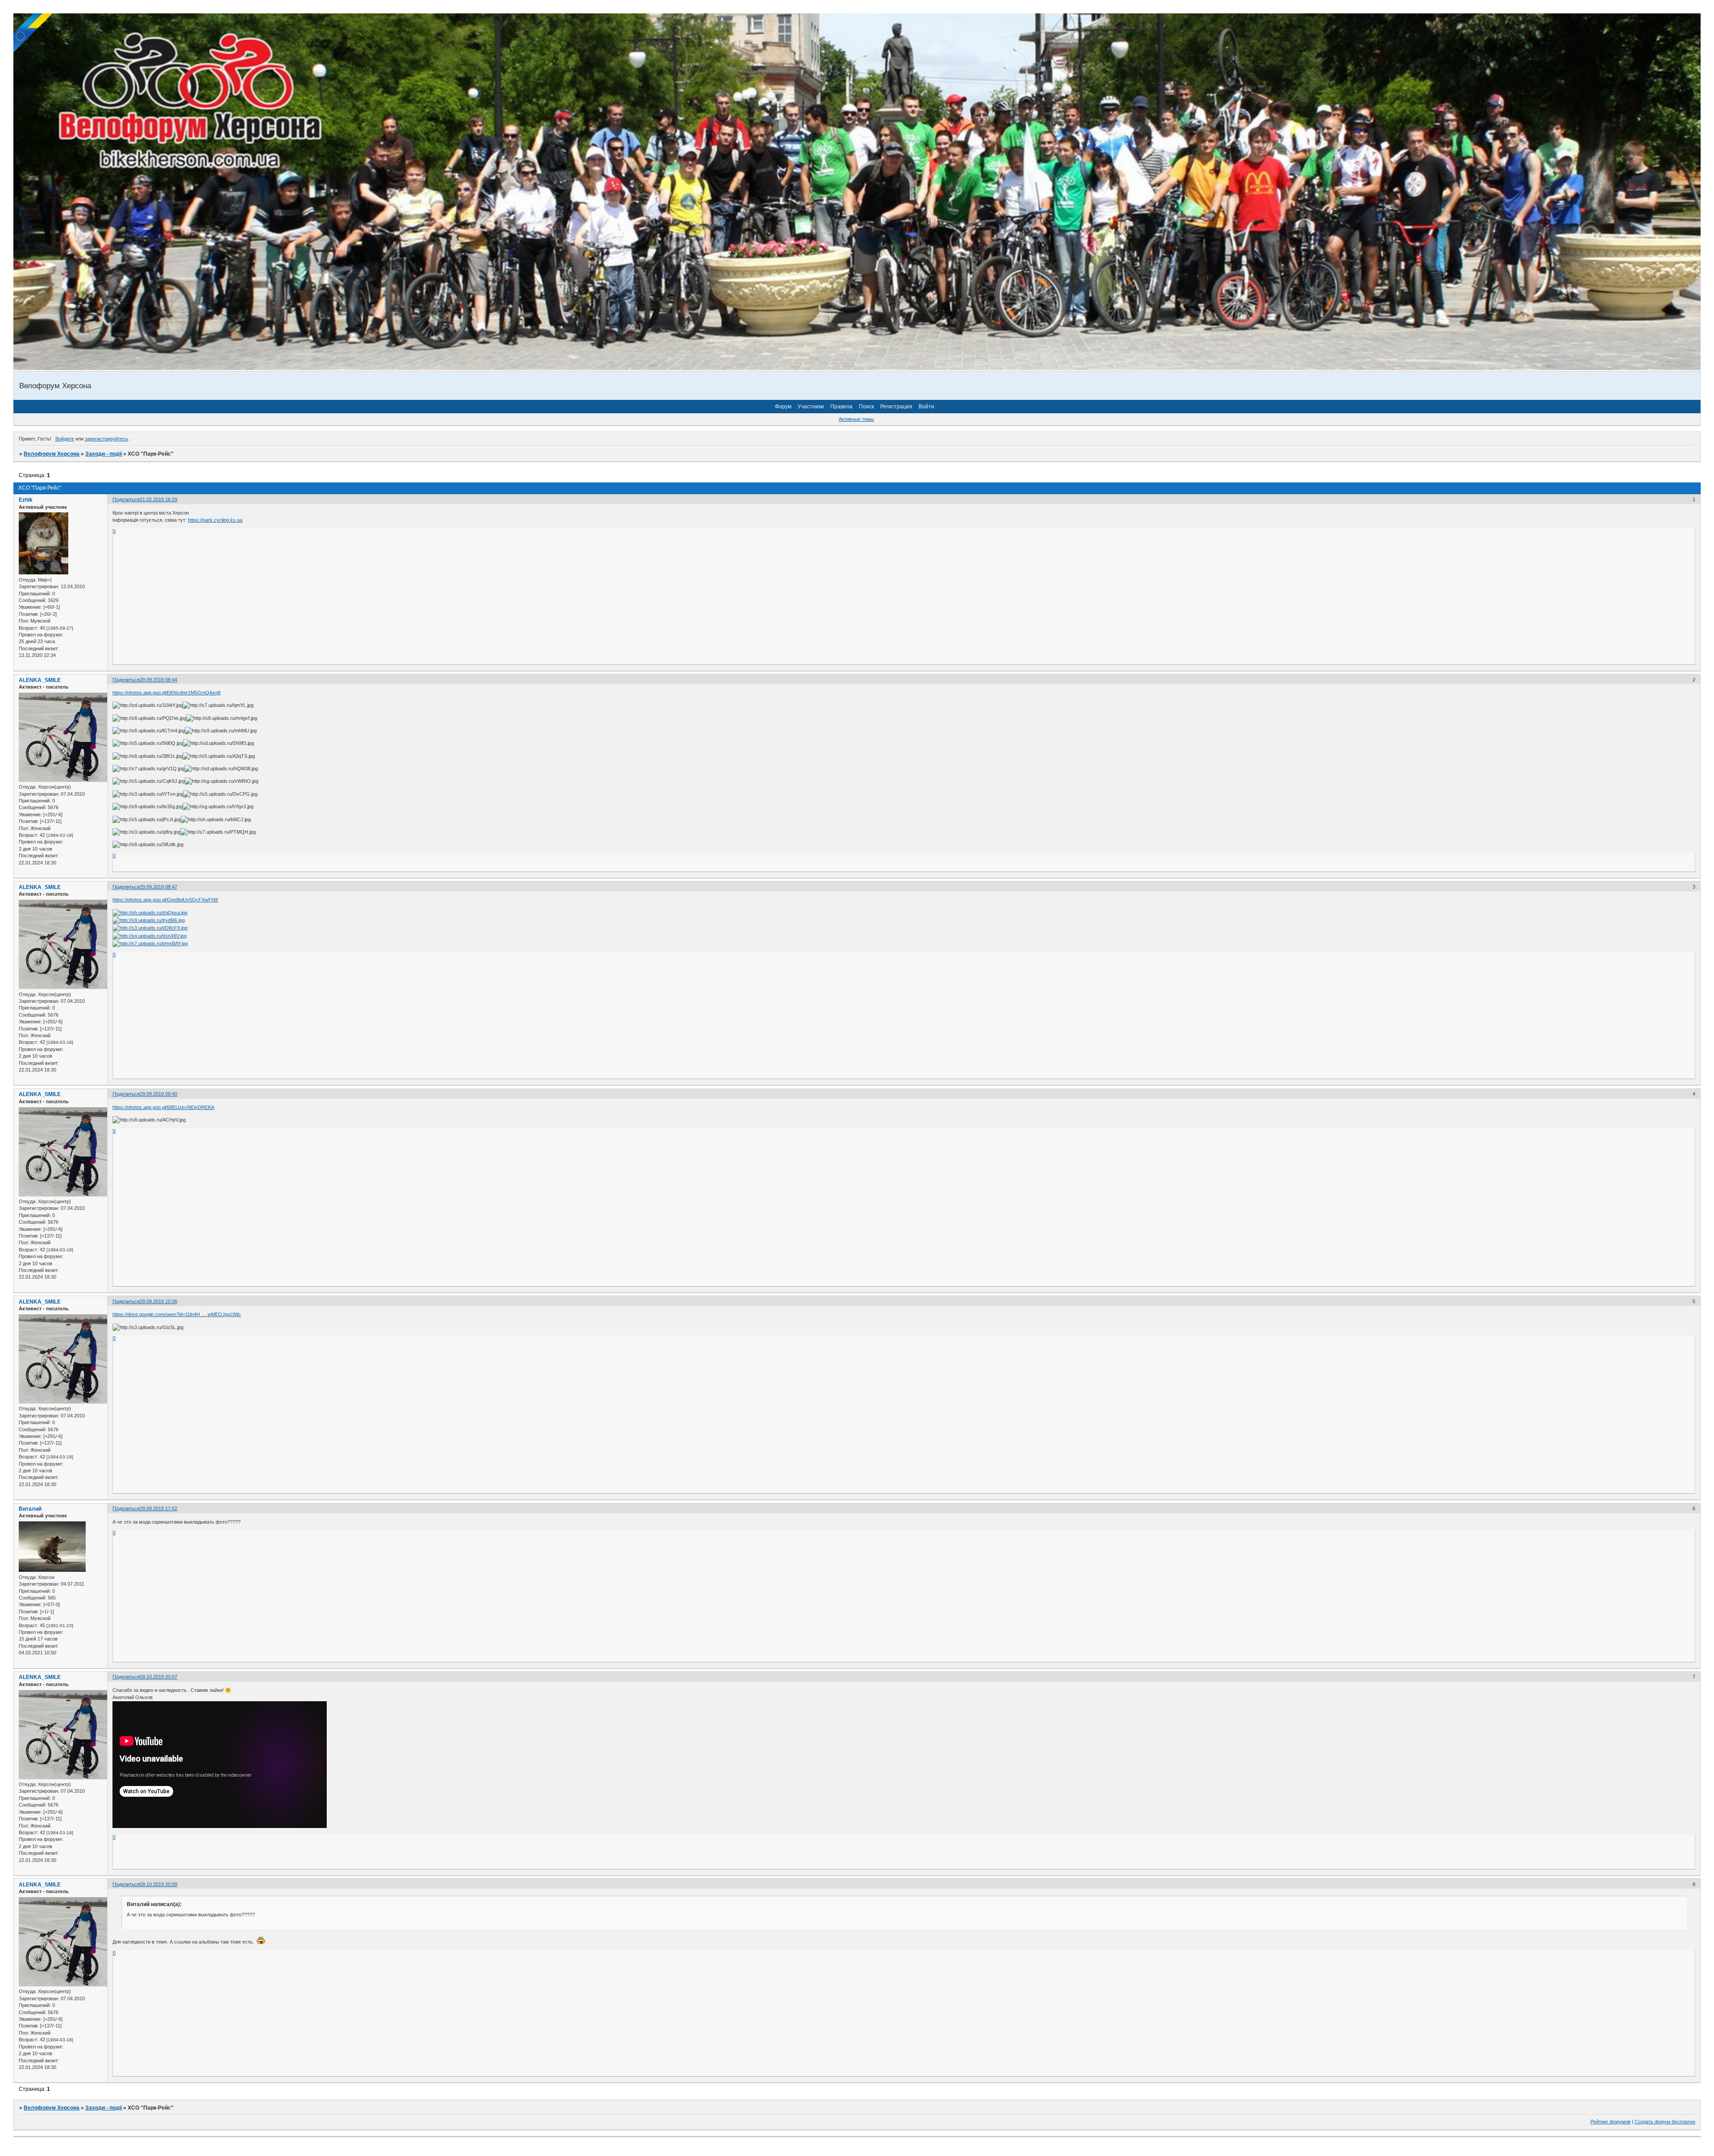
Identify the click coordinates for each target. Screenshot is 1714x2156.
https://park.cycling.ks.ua (215, 520)
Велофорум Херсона (52, 454)
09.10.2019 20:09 (158, 1884)
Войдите (65, 439)
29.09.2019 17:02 (158, 1508)
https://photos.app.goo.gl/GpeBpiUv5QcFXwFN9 (165, 900)
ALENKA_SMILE (40, 680)
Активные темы (856, 419)
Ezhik (26, 500)
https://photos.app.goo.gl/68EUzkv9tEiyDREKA (163, 1107)
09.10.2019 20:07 (158, 1677)
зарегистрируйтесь (106, 439)
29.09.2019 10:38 (158, 1301)
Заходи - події (104, 454)
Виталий (30, 1509)
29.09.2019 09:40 (158, 1094)
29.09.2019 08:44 (158, 680)
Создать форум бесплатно (1665, 2122)
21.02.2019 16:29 (158, 499)
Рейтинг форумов (1610, 2122)
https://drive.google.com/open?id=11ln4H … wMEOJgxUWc (177, 1314)
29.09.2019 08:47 (158, 887)
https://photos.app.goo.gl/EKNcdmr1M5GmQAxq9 (166, 693)
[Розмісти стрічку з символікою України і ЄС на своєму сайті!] (33, 33)
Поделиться (126, 499)
